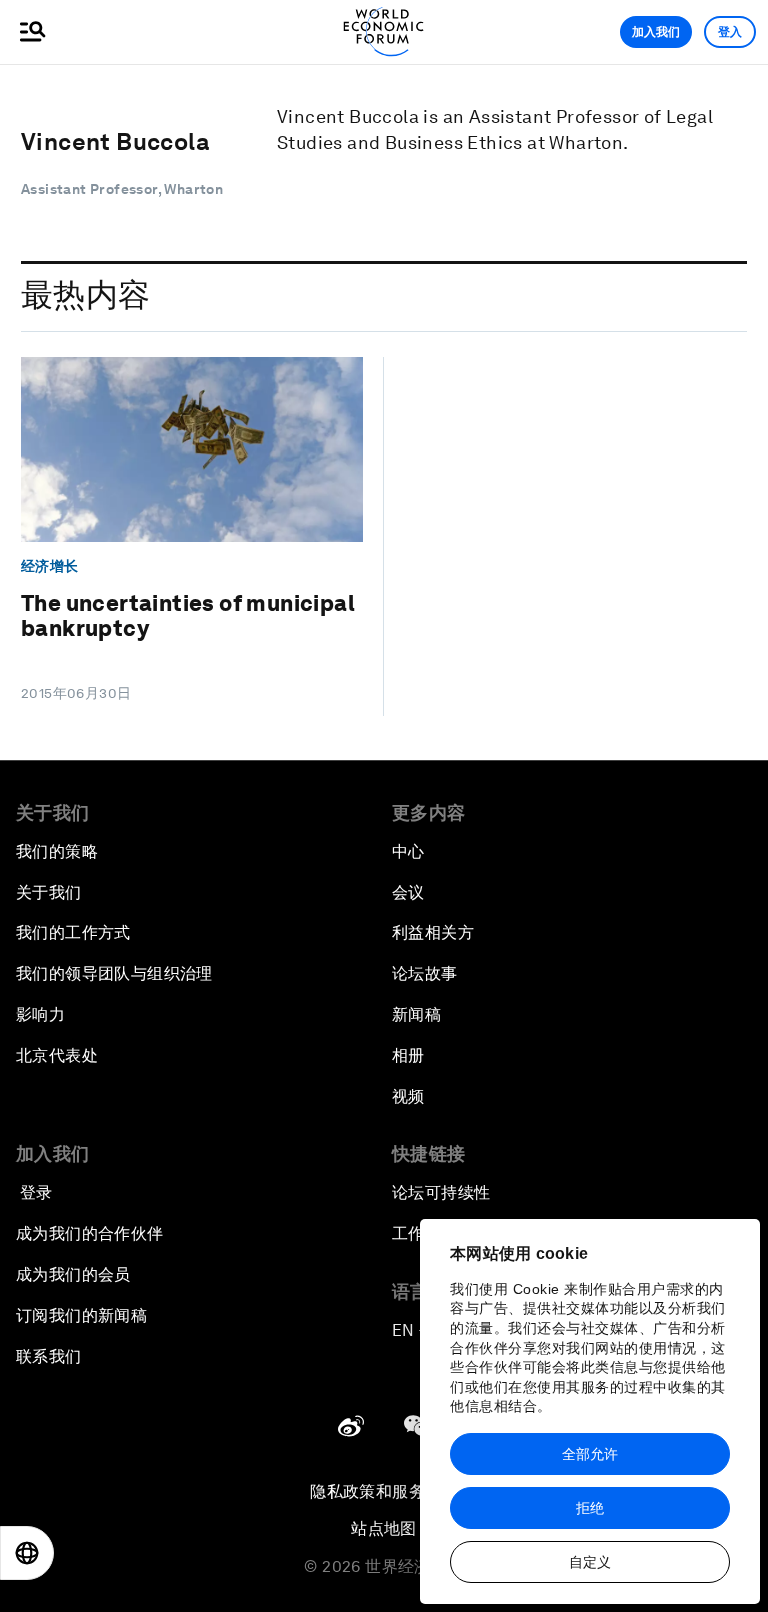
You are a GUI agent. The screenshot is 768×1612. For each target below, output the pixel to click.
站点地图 (384, 1528)
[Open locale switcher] (27, 1553)
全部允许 (590, 1454)
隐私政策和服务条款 (384, 1491)
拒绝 (590, 1508)
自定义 (590, 1562)
